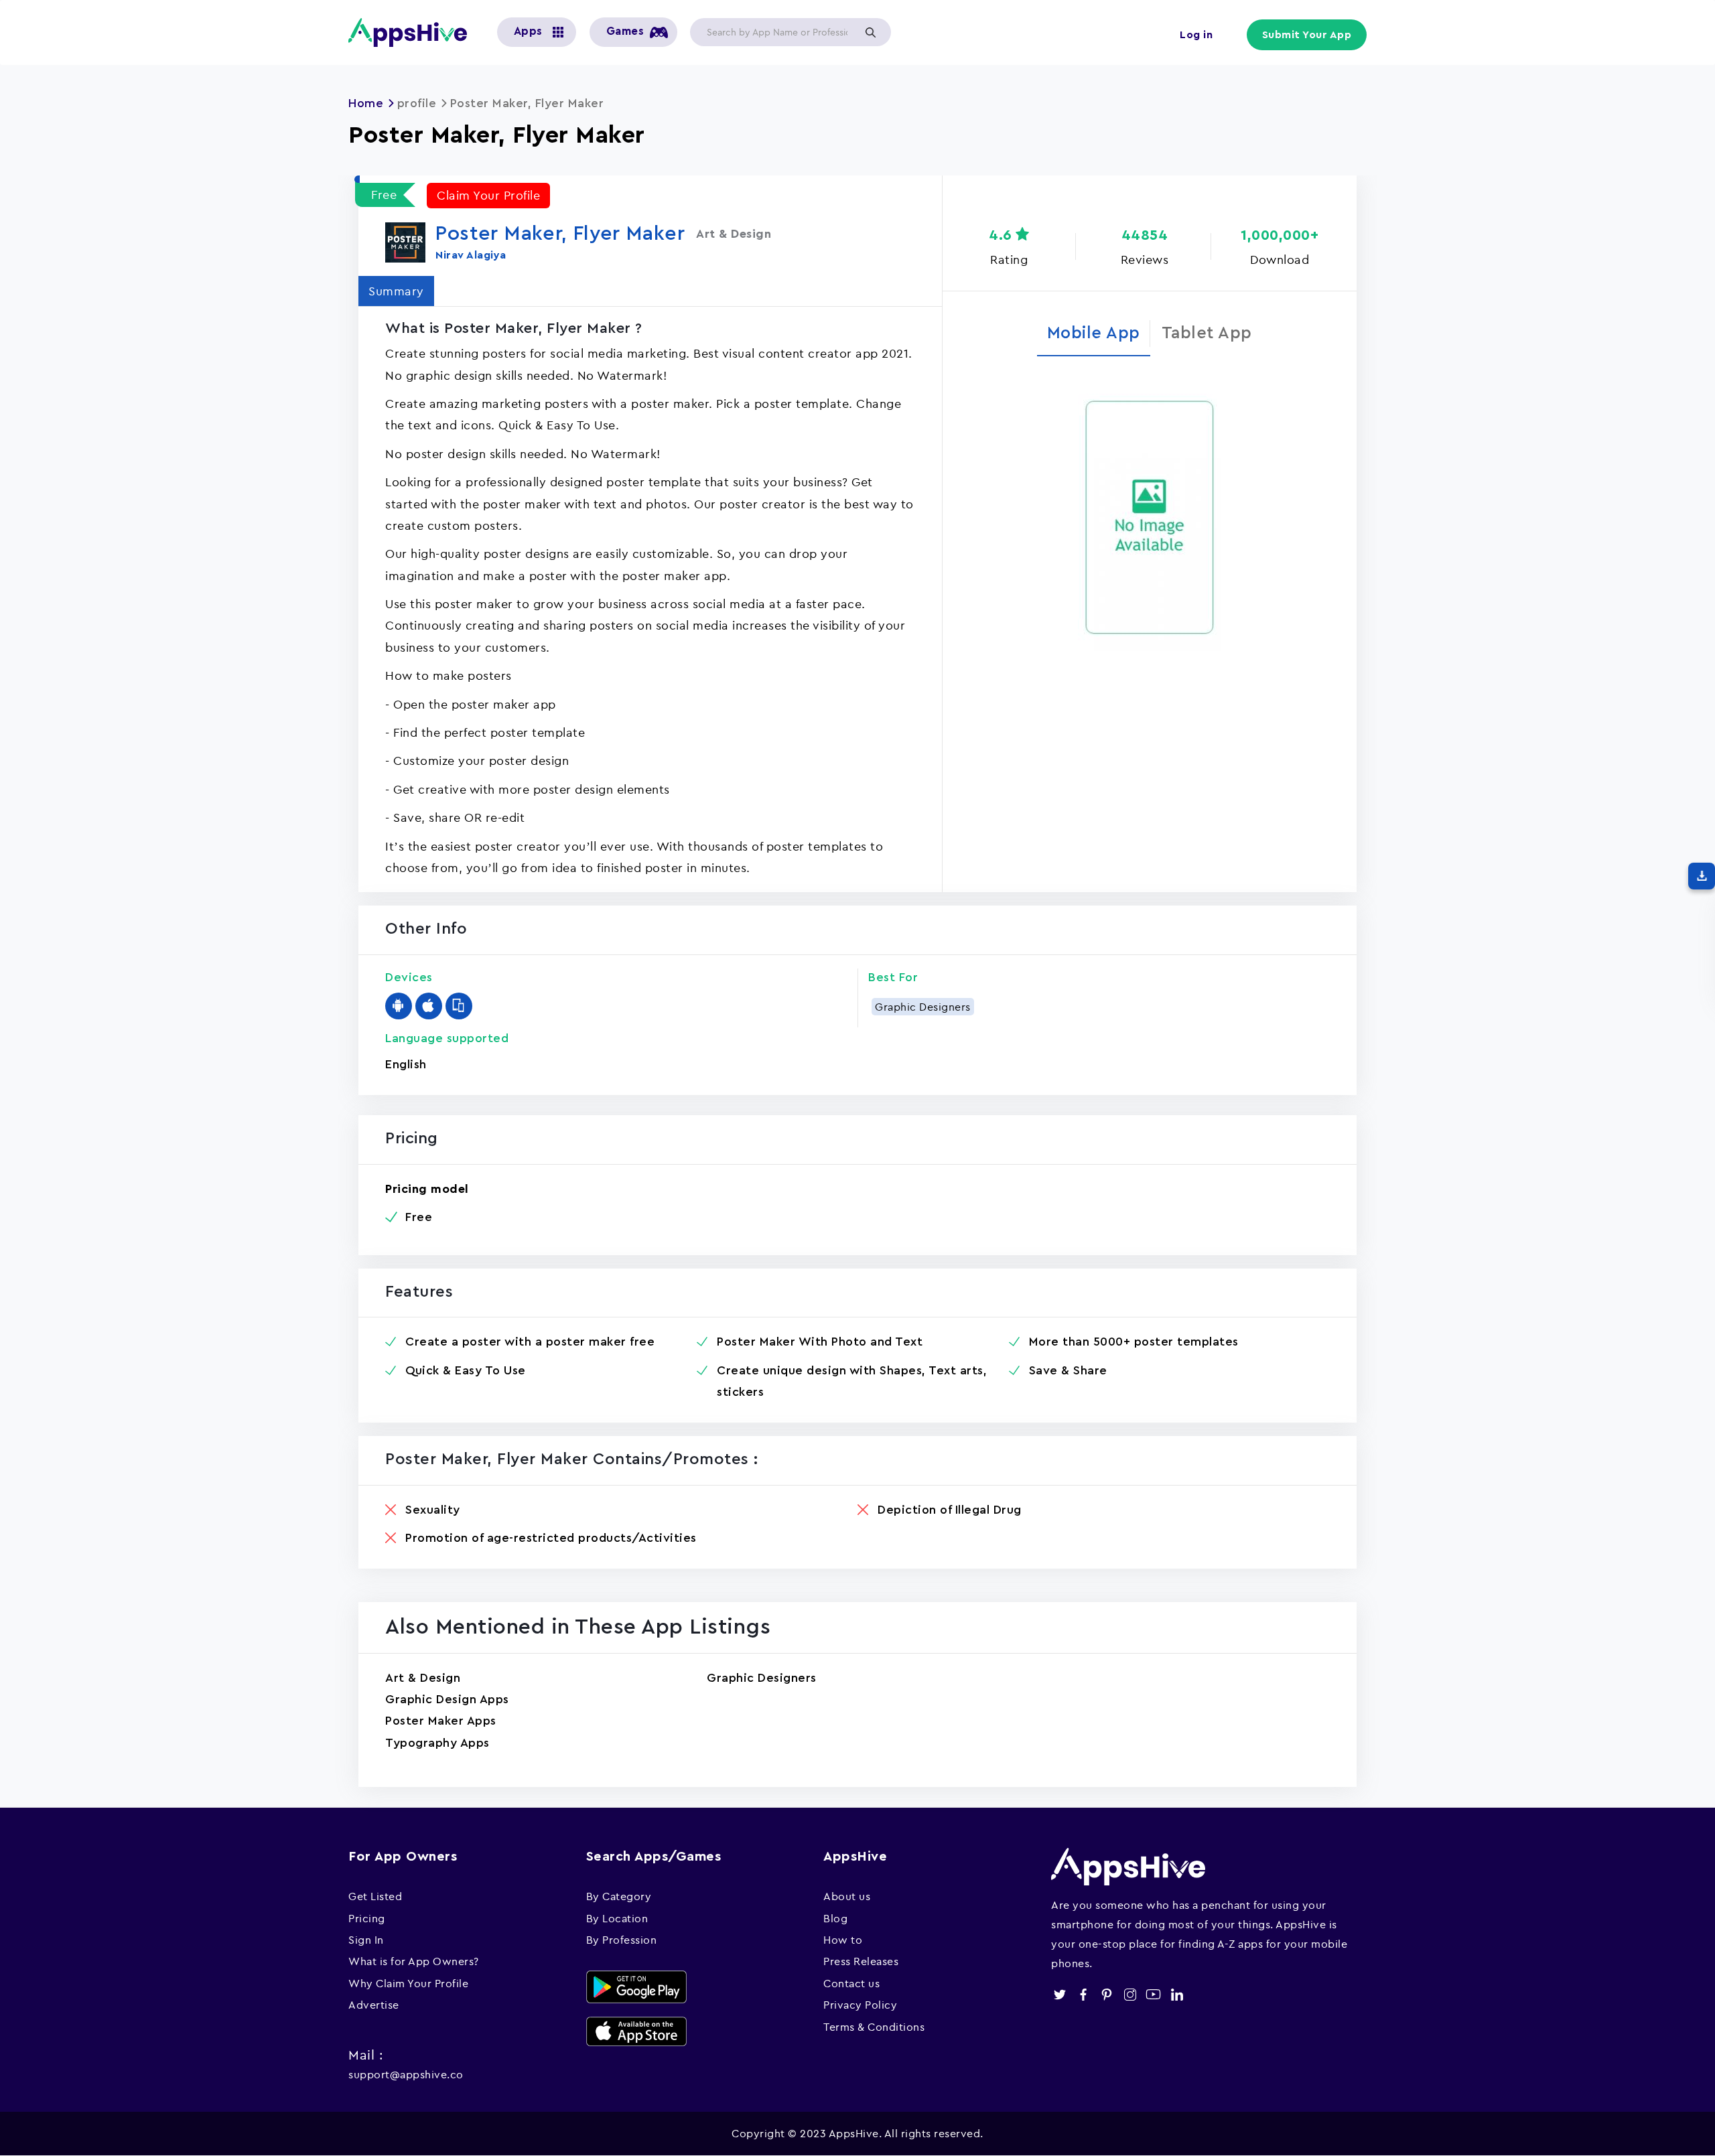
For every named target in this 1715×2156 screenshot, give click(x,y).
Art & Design (423, 1678)
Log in (1196, 35)
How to (843, 1940)
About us (847, 1896)
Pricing (367, 1918)
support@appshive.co (406, 2074)
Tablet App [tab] (1207, 333)
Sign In (366, 1940)
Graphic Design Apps (447, 1699)
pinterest (1106, 1994)
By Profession (622, 1940)
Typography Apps (437, 1743)
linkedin (1177, 1994)
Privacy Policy (860, 2005)
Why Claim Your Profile (408, 1983)
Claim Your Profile (488, 195)
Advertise (374, 2005)
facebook (1083, 1994)
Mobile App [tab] (1094, 333)
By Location (617, 1918)
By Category (619, 1896)
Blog (835, 1918)
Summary (396, 291)
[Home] (413, 32)
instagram (1130, 1994)
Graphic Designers (923, 1007)
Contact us (851, 1983)
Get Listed (375, 1896)
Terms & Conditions (874, 2027)
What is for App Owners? (414, 1961)
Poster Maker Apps (441, 1721)
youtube (1153, 1994)
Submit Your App (1307, 35)
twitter (1059, 1994)
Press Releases (861, 1961)
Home (366, 103)
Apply (870, 32)
